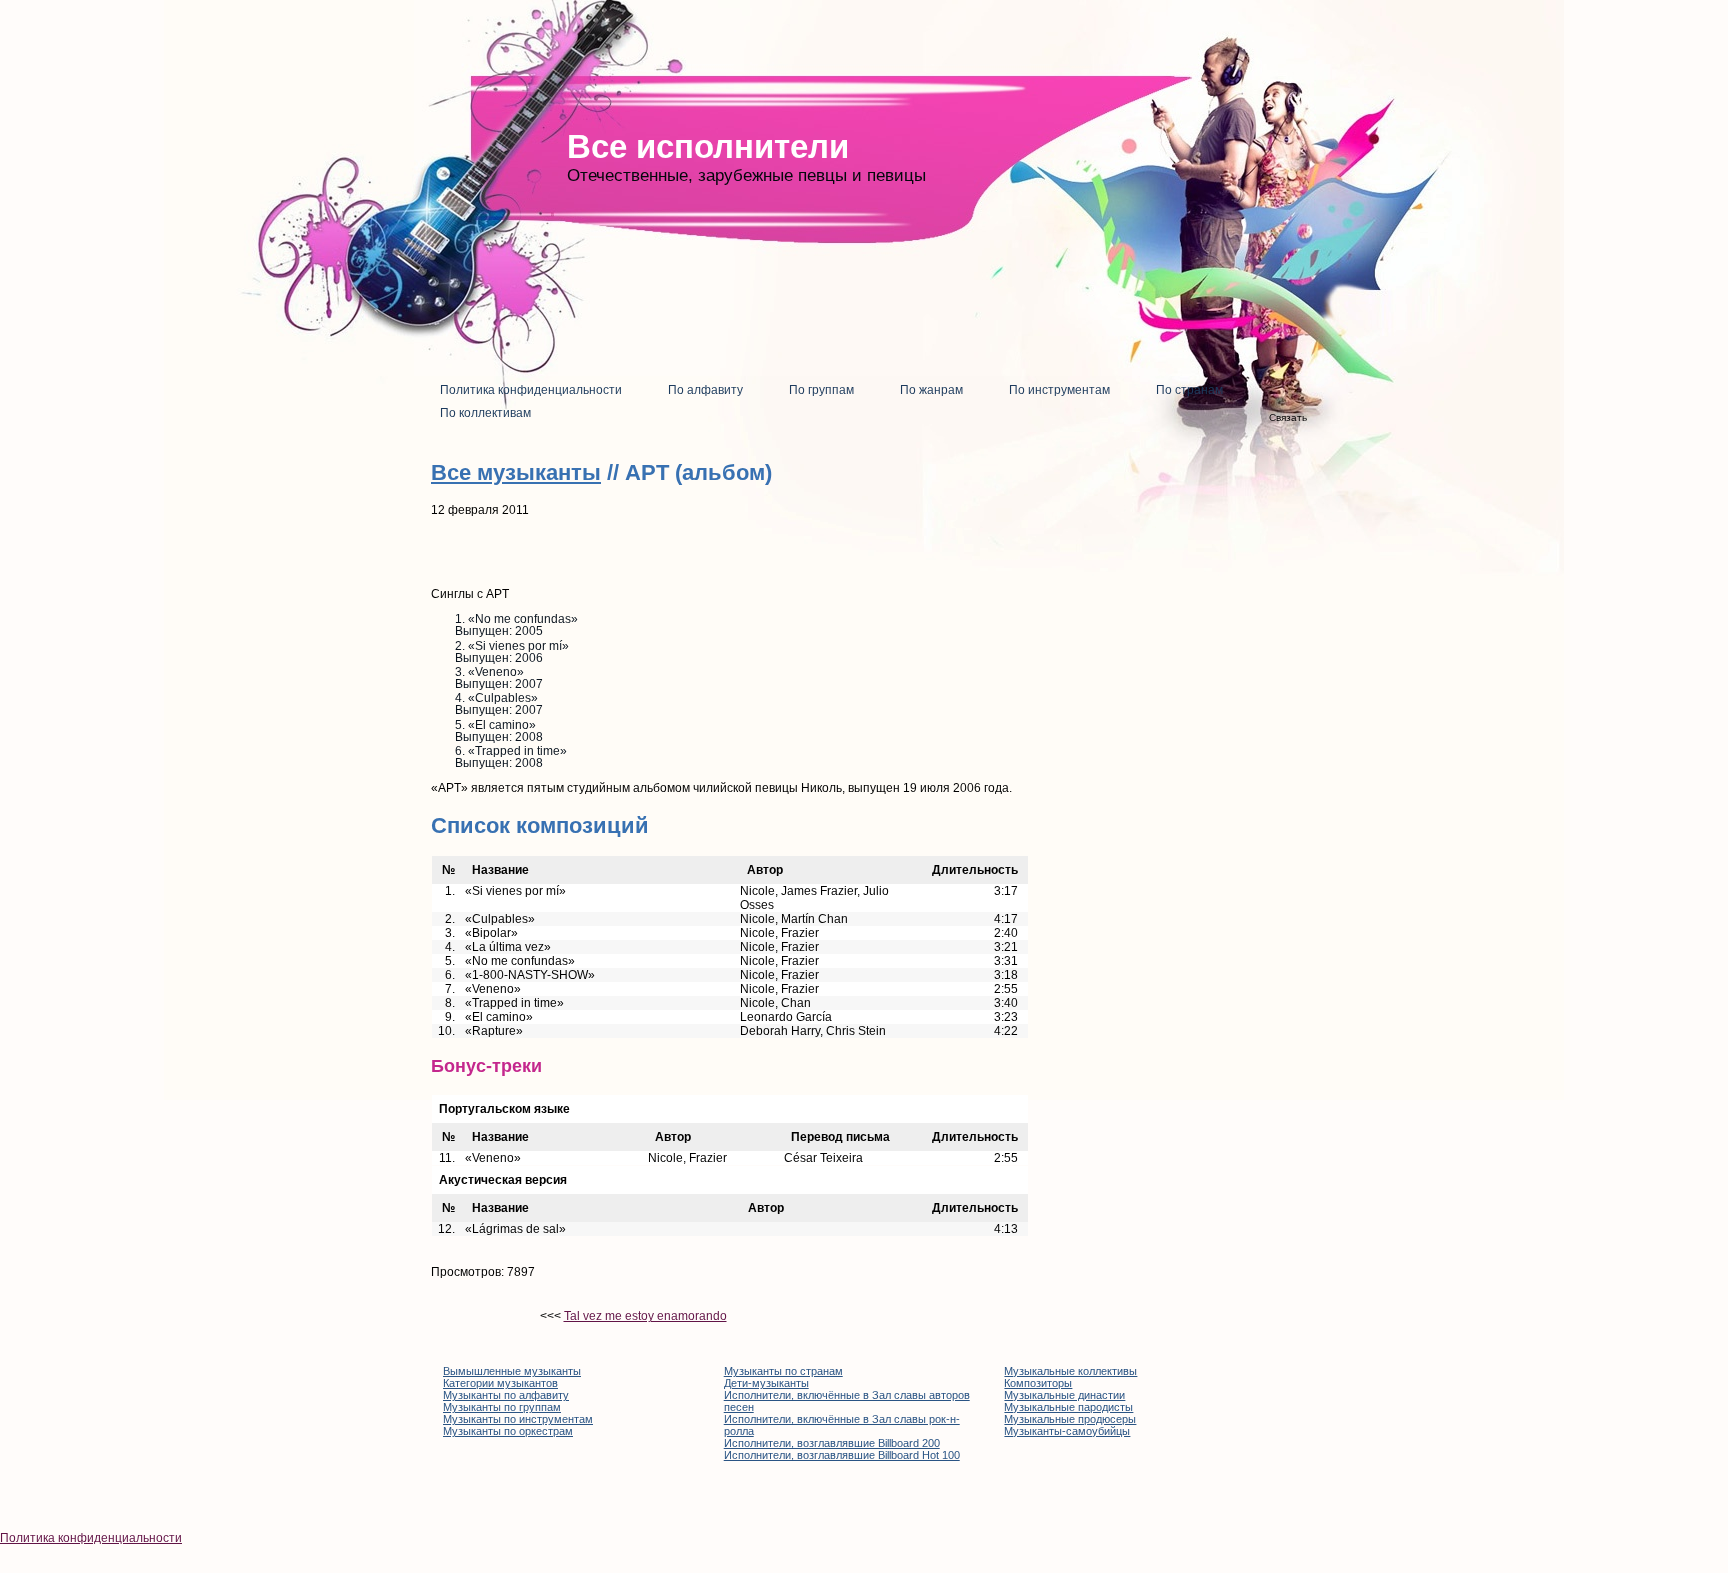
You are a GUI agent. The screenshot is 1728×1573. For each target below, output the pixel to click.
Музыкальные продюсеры (1070, 1419)
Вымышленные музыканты (512, 1371)
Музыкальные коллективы (1070, 1371)
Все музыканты (516, 472)
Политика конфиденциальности (91, 1538)
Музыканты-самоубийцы (1067, 1431)
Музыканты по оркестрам (508, 1431)
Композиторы (1038, 1383)
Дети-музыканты (766, 1383)
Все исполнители (708, 146)
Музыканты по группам (502, 1407)
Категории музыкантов (500, 1383)
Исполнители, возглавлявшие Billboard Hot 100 (842, 1455)
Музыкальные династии (1064, 1395)
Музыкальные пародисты (1068, 1407)
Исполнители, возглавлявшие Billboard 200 (832, 1443)
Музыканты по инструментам (518, 1419)
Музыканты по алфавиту (506, 1395)
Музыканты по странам (783, 1371)
